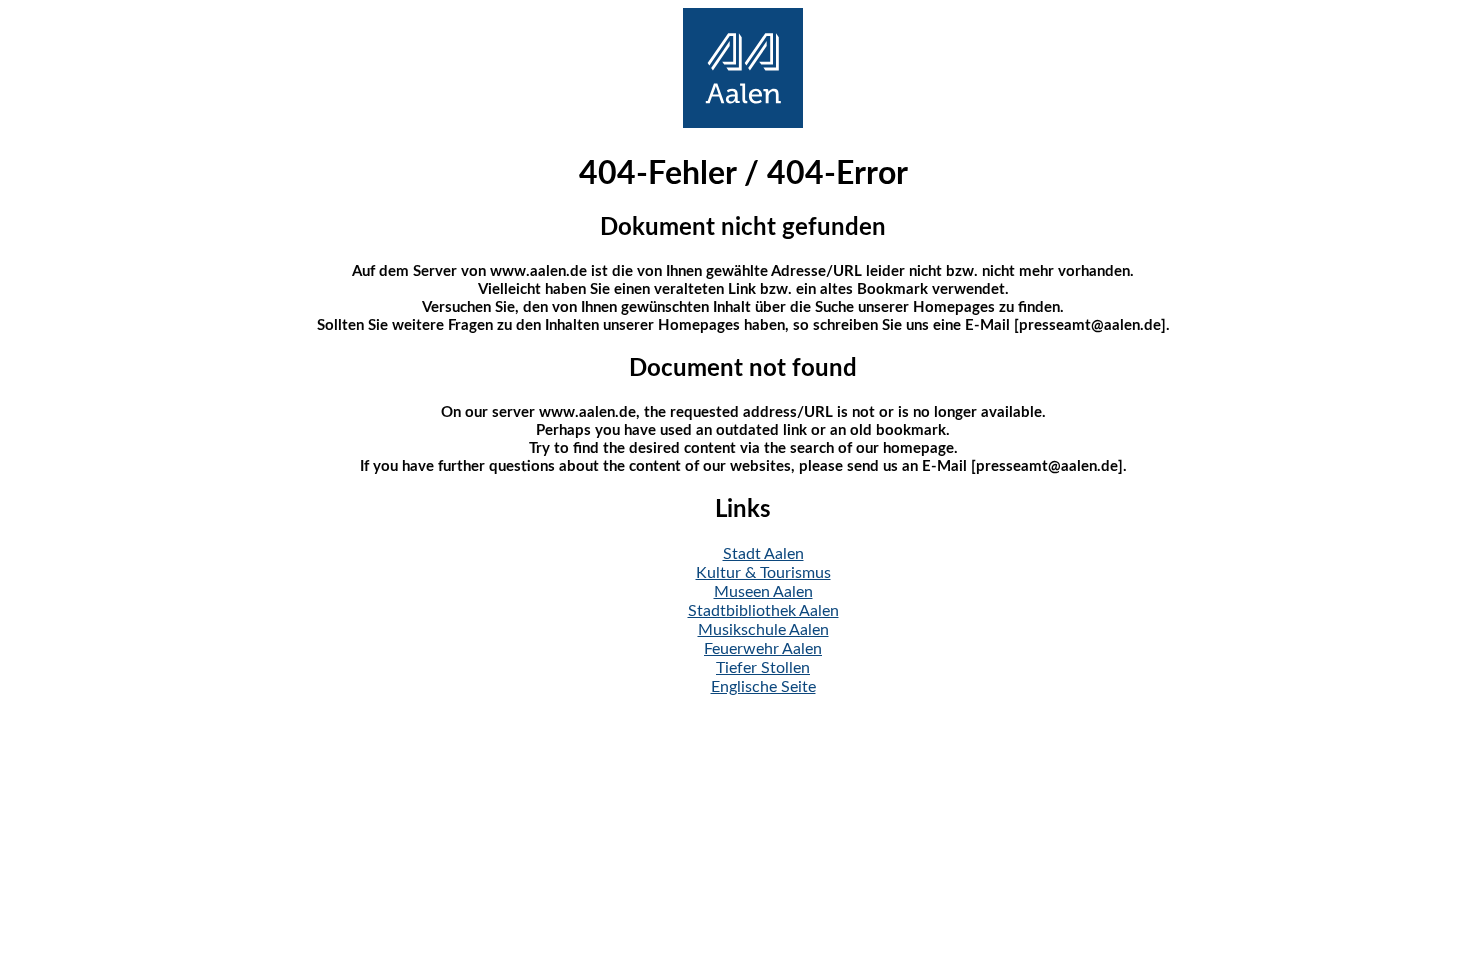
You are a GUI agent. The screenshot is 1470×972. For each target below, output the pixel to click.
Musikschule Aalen (763, 630)
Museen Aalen (763, 592)
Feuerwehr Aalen (763, 649)
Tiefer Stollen (763, 668)
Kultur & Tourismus (763, 573)
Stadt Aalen (763, 554)
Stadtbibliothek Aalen (763, 611)
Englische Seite (763, 687)
